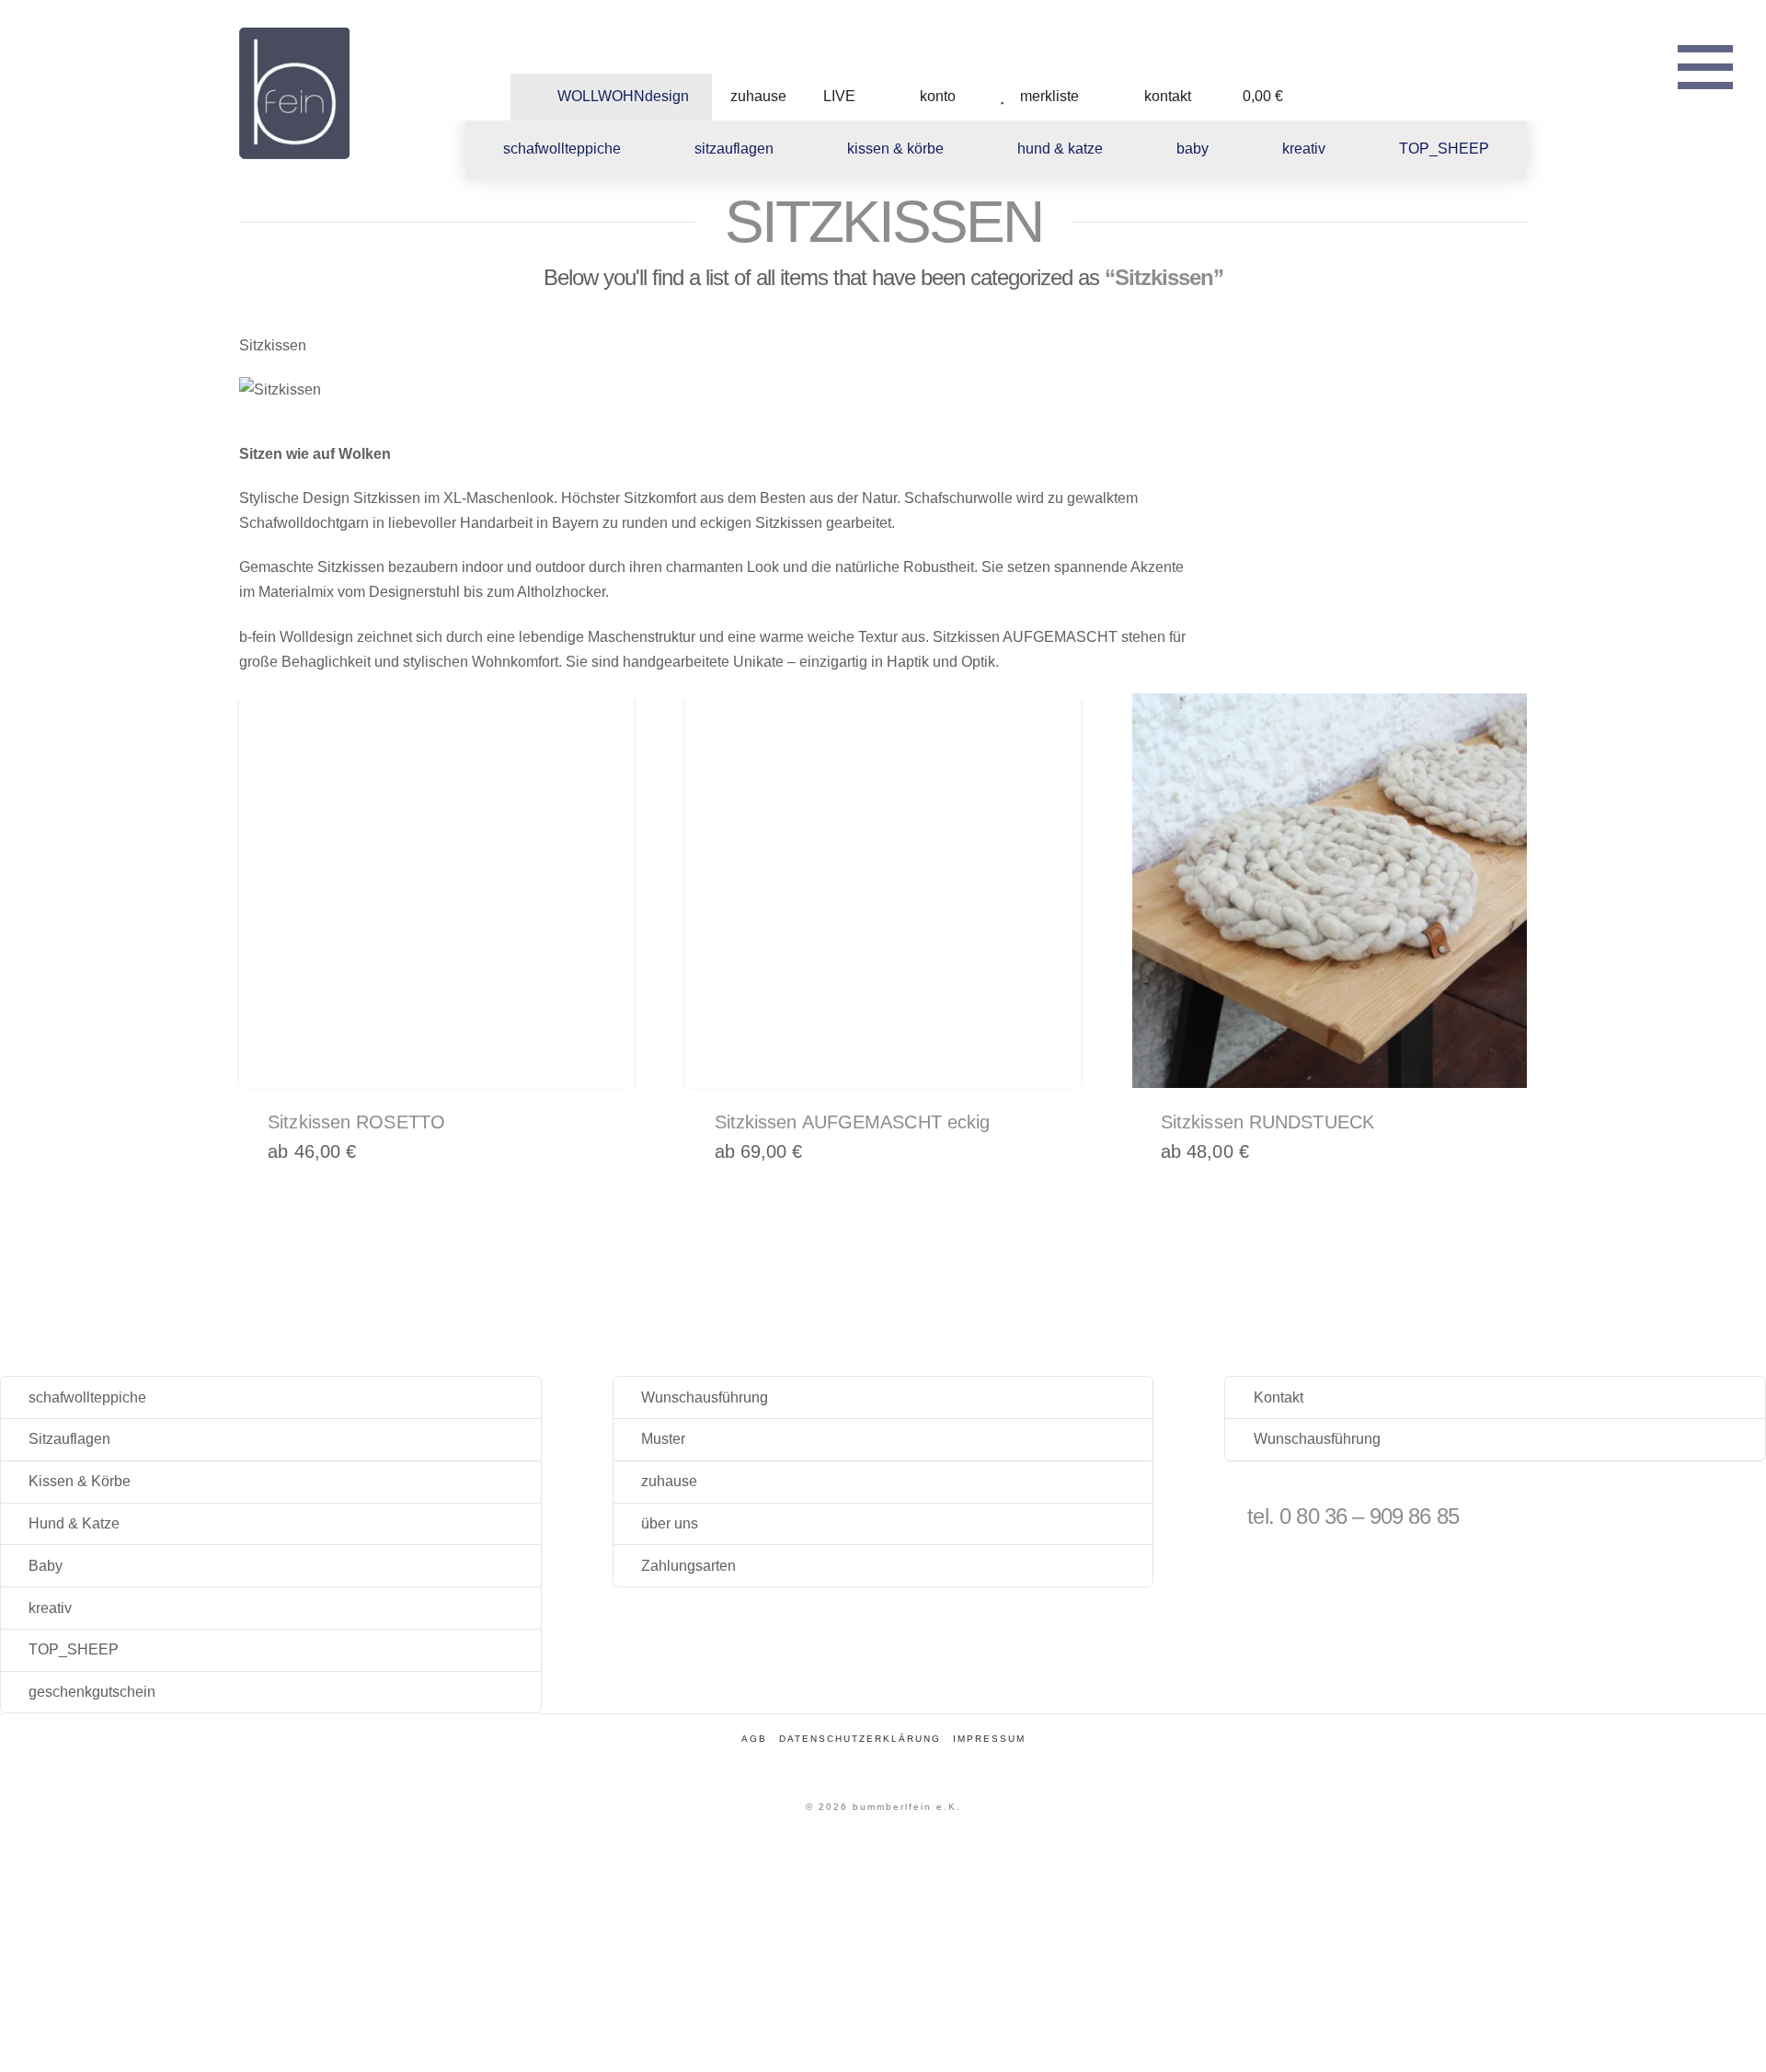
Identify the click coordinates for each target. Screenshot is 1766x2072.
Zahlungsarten (688, 1566)
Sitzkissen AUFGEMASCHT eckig (853, 1122)
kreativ (50, 1608)
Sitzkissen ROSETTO (356, 1122)
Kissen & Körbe (80, 1481)
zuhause (669, 1481)
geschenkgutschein (92, 1692)
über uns (670, 1523)
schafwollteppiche (87, 1397)
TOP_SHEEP (74, 1649)
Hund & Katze (74, 1523)
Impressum (989, 1739)
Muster (663, 1439)
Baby (46, 1566)
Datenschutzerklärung (860, 1739)
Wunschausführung (705, 1397)
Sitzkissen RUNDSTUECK (1267, 1122)
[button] (1705, 64)
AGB (754, 1739)
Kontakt (1279, 1397)
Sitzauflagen (69, 1439)
